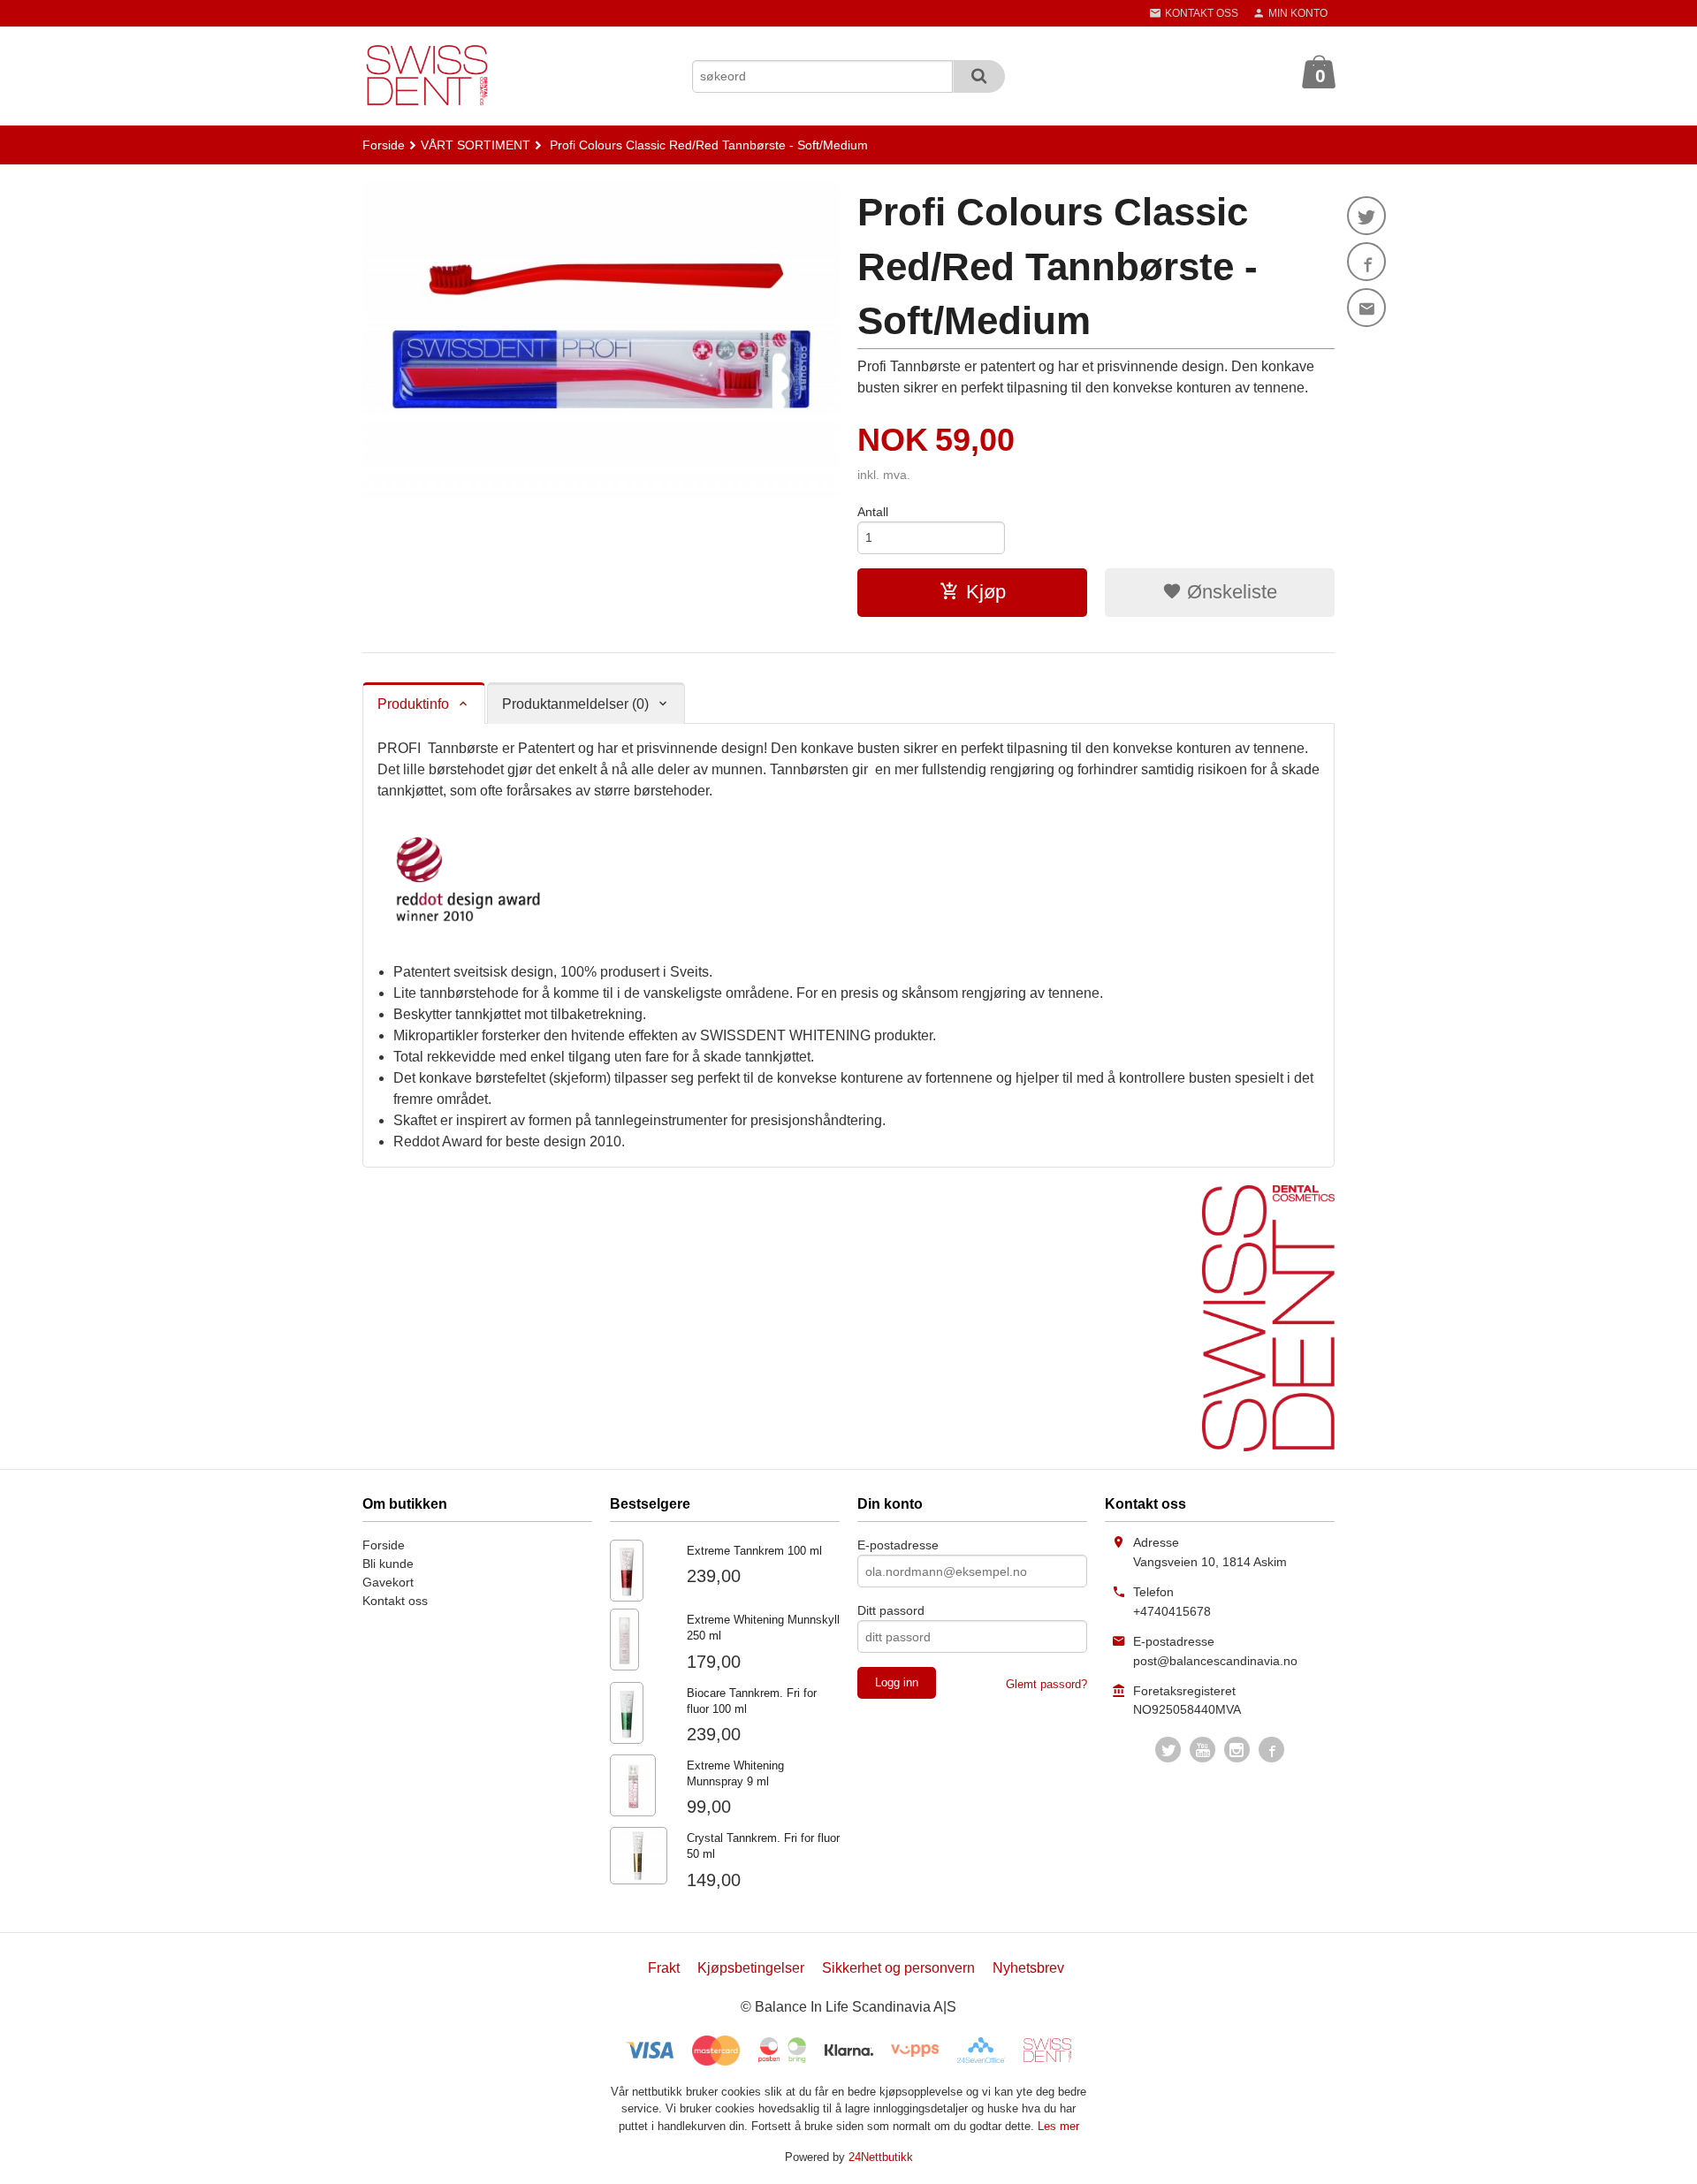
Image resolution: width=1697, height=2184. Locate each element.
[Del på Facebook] (1366, 262)
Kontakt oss (395, 1601)
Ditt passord (891, 1610)
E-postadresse (898, 1545)
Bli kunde (388, 1564)
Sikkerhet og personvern (898, 1968)
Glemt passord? (1046, 1684)
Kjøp (986, 592)
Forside (384, 145)
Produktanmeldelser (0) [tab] (575, 704)
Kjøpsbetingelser (751, 1968)
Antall (873, 512)
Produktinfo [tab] (413, 704)
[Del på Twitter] (1366, 216)
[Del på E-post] (1366, 308)
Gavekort (388, 1582)
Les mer (1058, 2126)
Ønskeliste (1229, 592)
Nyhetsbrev (1028, 1968)
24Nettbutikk (881, 2157)
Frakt (664, 1968)
